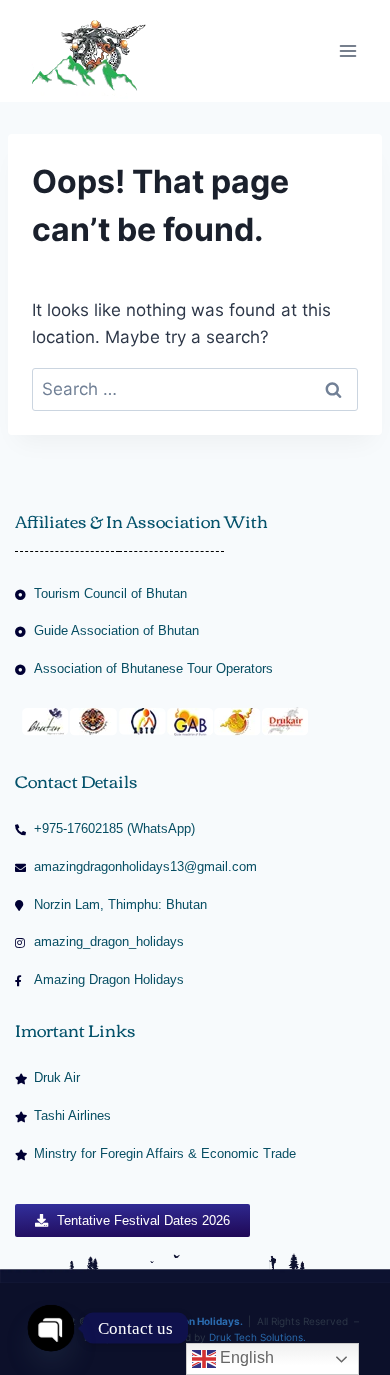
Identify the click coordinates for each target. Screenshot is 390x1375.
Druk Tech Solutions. (257, 1337)
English (245, 1357)
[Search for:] (195, 389)
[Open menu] (347, 50)
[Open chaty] (51, 1328)
